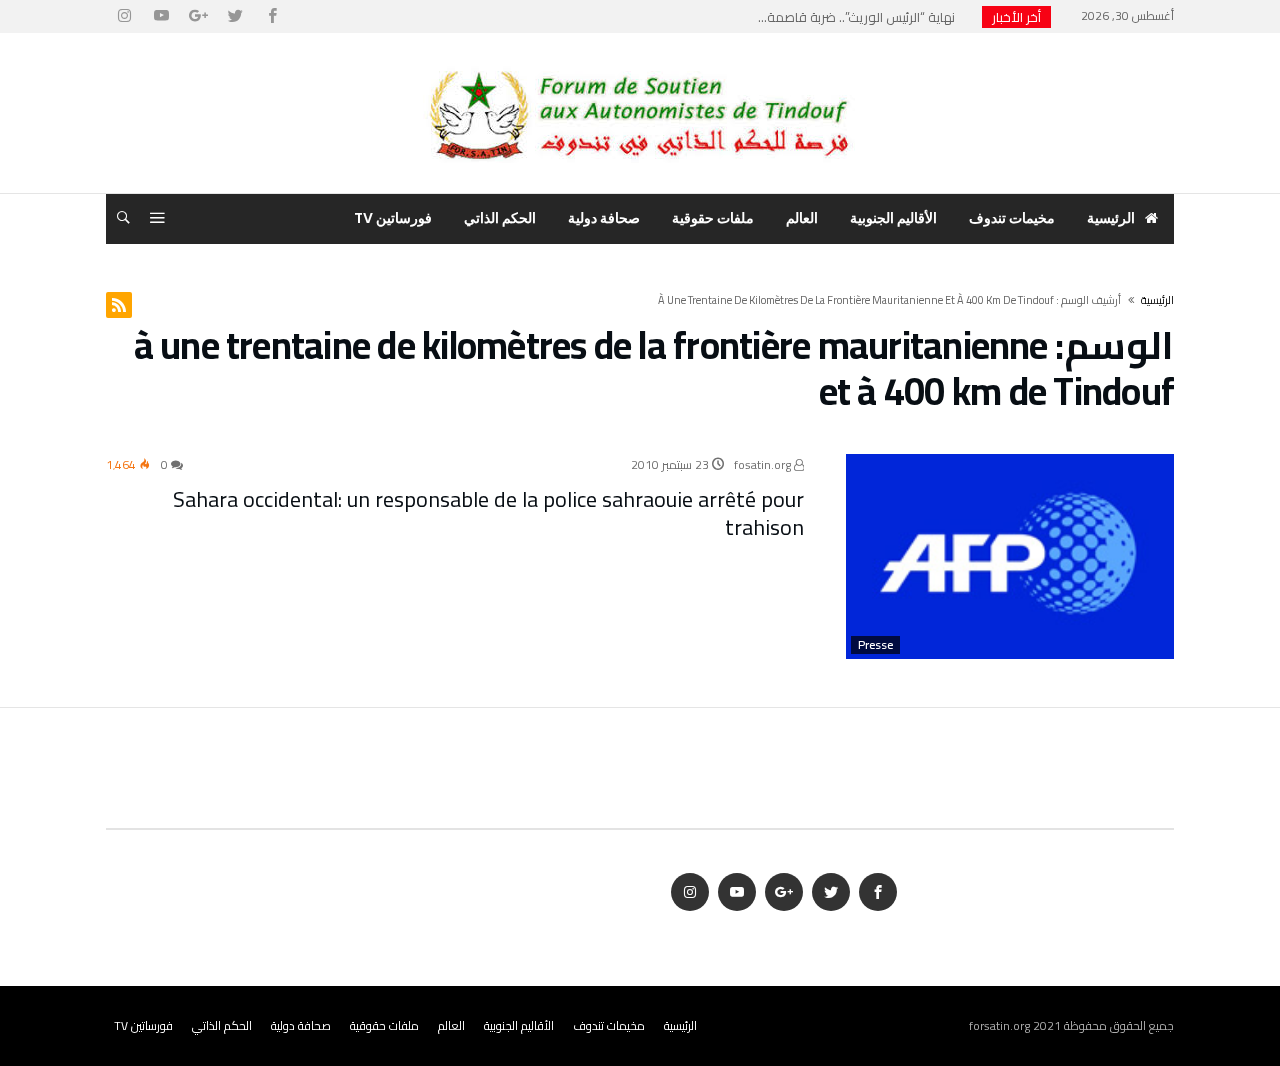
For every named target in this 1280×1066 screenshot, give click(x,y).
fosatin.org (764, 464)
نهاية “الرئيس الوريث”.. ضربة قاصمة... (861, 17)
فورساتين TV (143, 1025)
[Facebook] (272, 16)
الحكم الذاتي (222, 1025)
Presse (875, 645)
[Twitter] (235, 16)
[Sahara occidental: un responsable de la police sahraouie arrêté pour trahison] (1010, 556)
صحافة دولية (301, 1025)
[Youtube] (161, 16)
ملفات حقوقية (384, 1025)
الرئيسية (680, 1025)
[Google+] (198, 16)
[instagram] (124, 16)
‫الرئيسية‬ (1157, 300)
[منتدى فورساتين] (640, 63)
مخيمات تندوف (609, 1025)
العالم (451, 1025)
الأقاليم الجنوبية (519, 1025)
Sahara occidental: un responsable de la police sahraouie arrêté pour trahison (488, 513)
